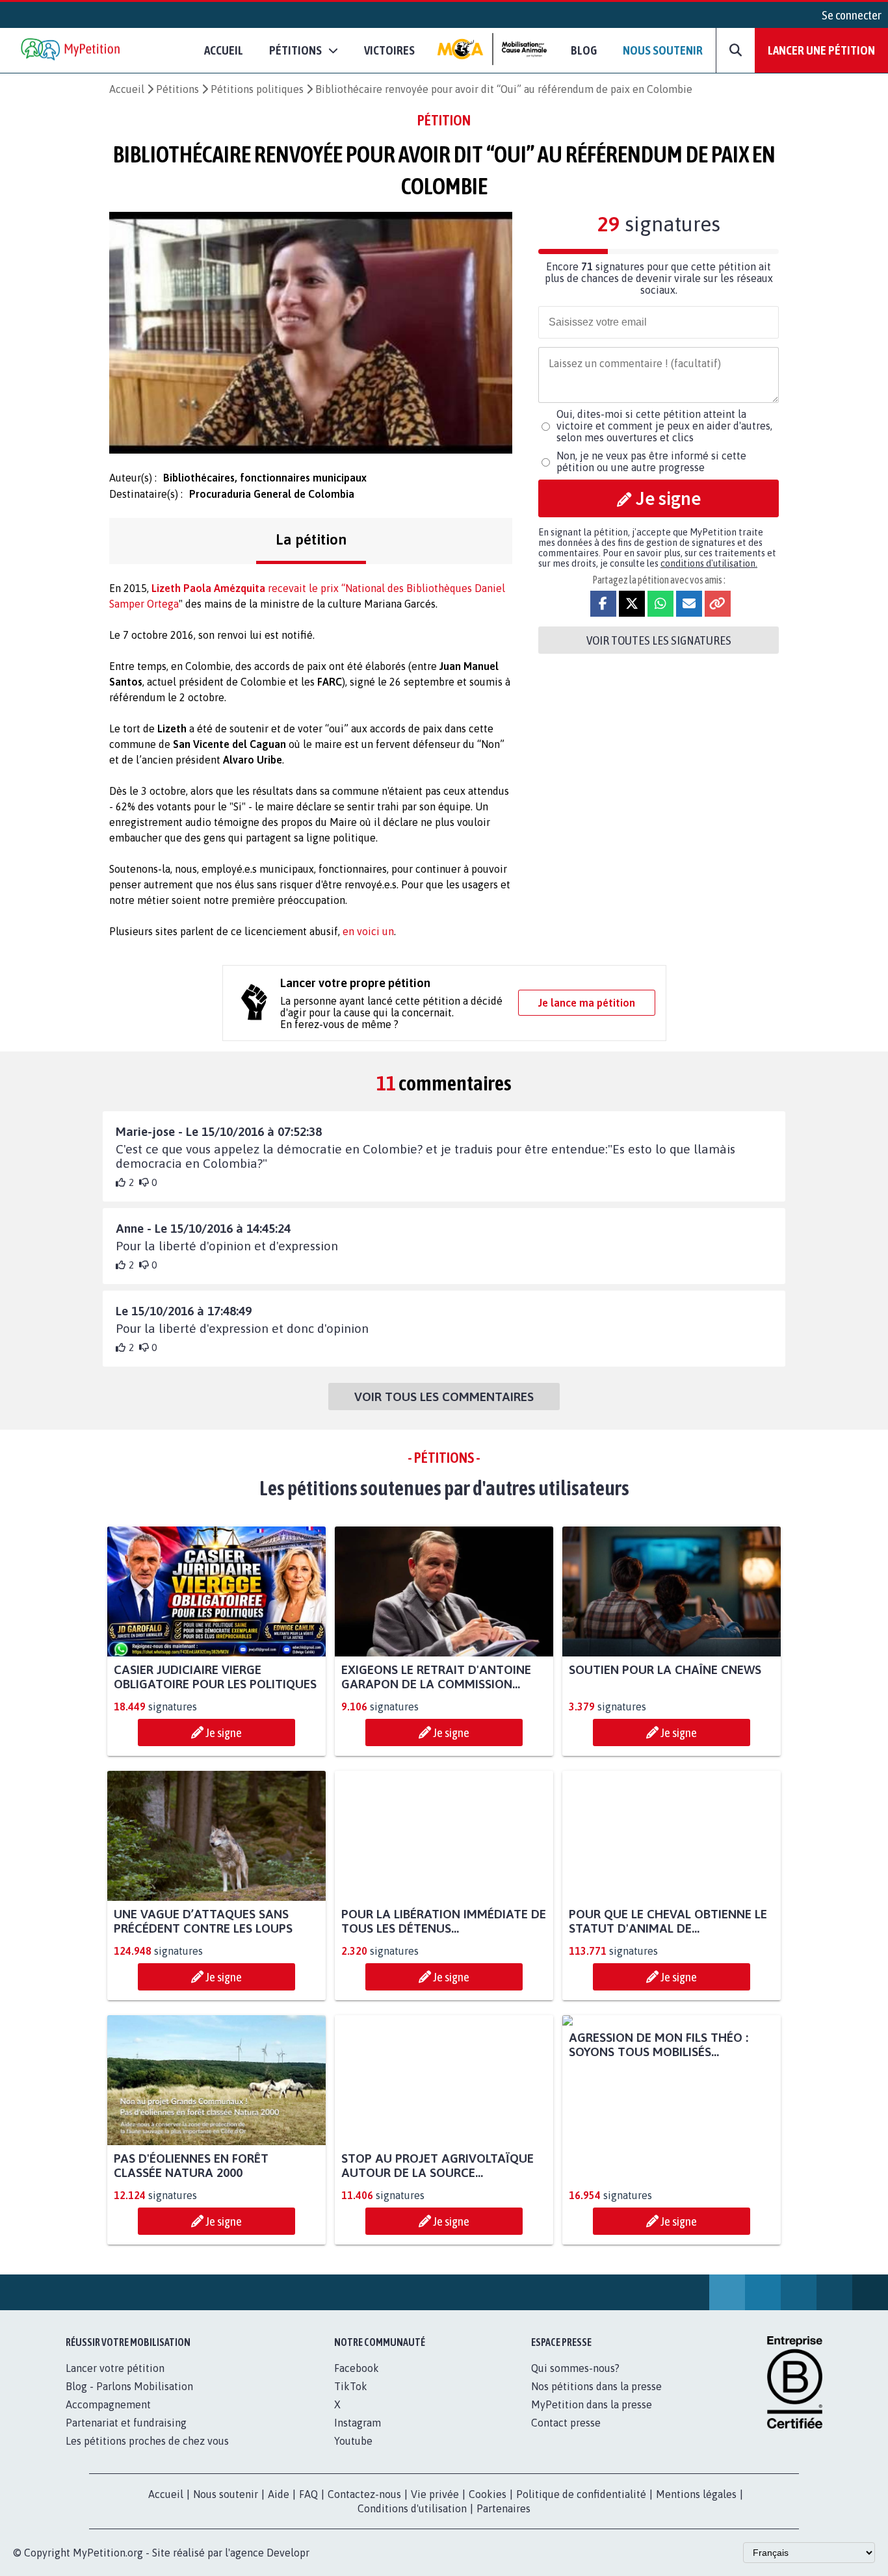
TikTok (351, 2386)
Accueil (224, 50)
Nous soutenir (663, 50)
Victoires (389, 50)
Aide (279, 2494)
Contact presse (566, 2423)
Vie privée (435, 2494)
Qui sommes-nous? (575, 2368)
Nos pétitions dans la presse (596, 2386)
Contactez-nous (364, 2494)
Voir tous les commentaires (444, 1397)
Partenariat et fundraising (126, 2423)
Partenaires (503, 2508)
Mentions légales (696, 2494)
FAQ (308, 2494)
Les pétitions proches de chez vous (147, 2441)
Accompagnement (108, 2404)
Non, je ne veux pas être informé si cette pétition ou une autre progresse (651, 461)
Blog (584, 50)
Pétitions (177, 89)
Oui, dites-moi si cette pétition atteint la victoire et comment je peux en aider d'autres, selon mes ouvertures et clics (664, 426)
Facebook (357, 2368)
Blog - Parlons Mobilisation (129, 2386)
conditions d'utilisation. (709, 563)
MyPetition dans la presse (592, 2404)
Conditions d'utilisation (412, 2508)
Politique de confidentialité (581, 2494)
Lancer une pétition (821, 50)
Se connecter (852, 15)
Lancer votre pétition (115, 2368)
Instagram (358, 2423)
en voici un (368, 931)
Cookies (488, 2494)
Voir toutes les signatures (659, 640)
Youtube (353, 2441)
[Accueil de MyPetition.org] (72, 50)
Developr (288, 2553)
